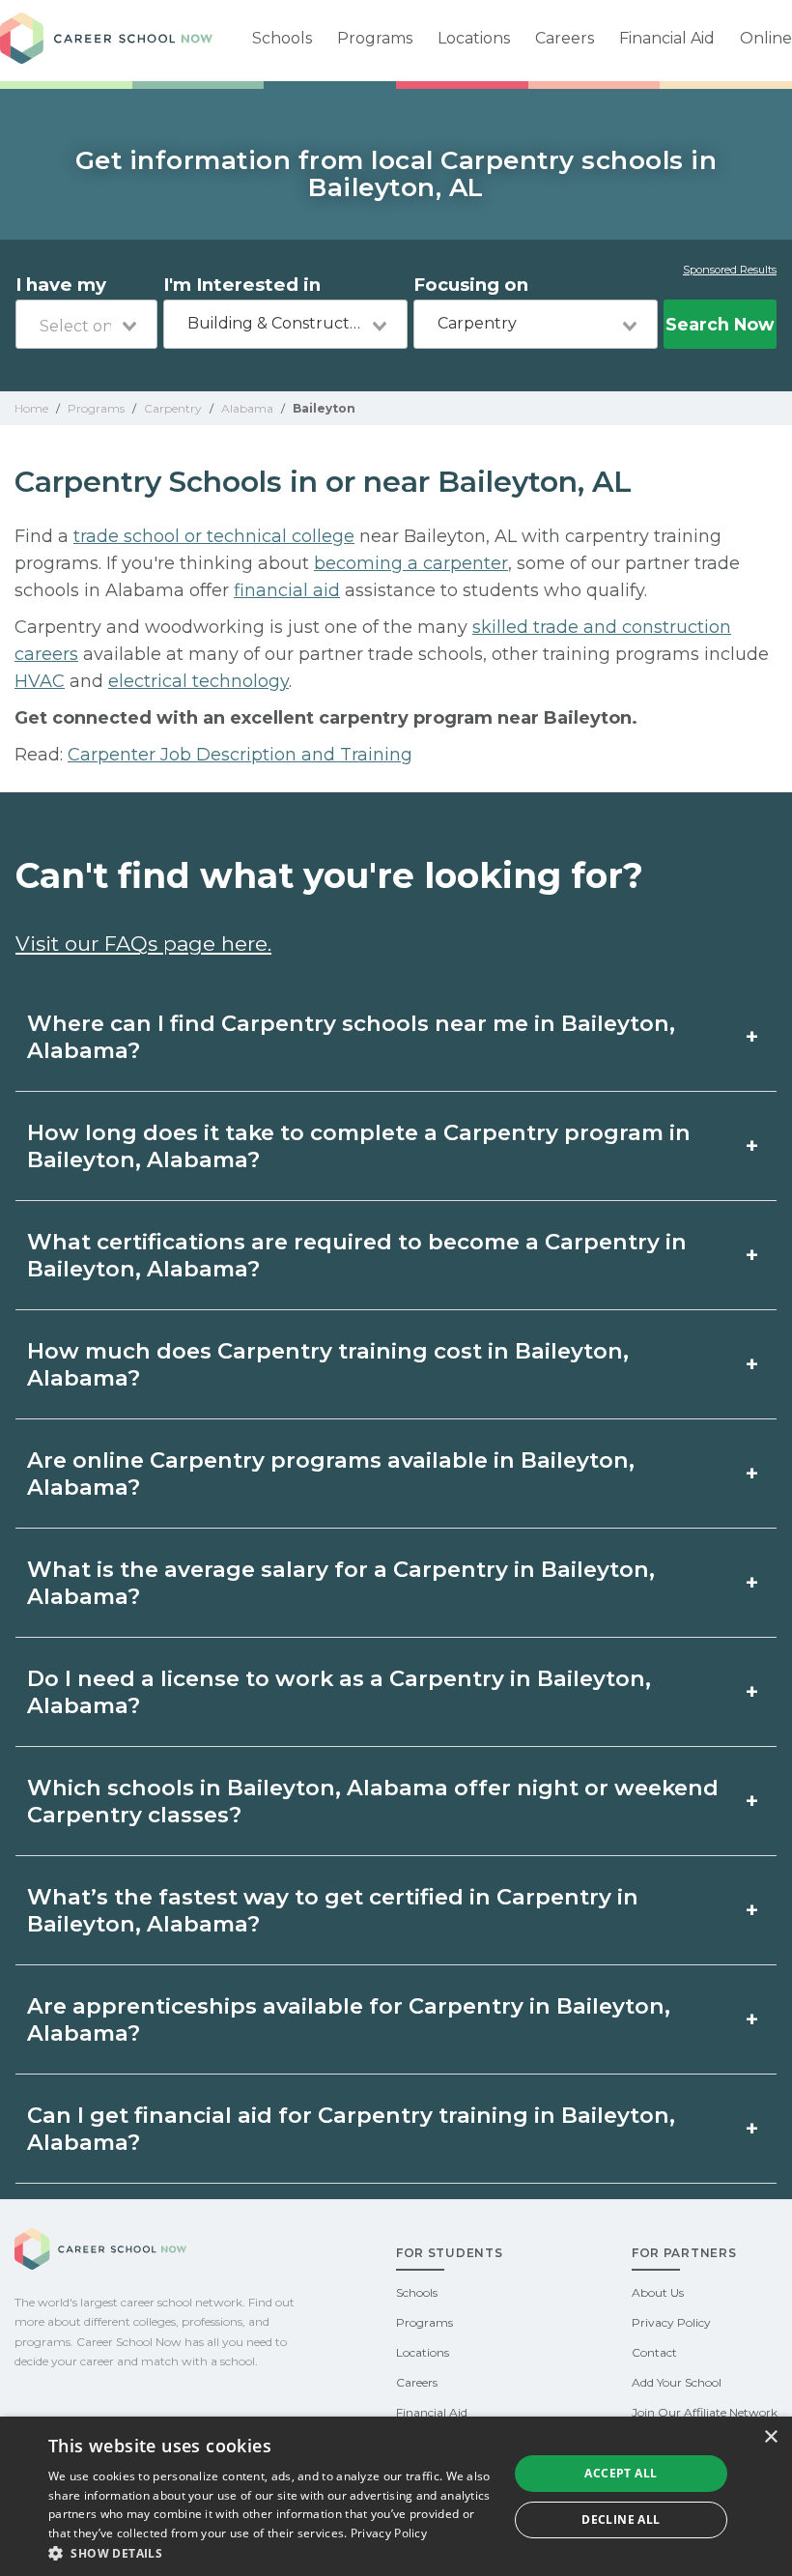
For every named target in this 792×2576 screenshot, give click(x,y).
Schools (282, 38)
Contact (654, 2352)
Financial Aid (667, 38)
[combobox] (86, 324)
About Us (658, 2292)
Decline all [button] (621, 2519)
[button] (271, 2552)
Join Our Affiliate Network (705, 2412)
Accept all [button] (621, 2473)
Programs (375, 38)
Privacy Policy (671, 2322)
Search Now (720, 324)
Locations (474, 38)
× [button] (770, 2437)
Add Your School (677, 2382)
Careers (565, 38)
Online (766, 38)
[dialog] (396, 2496)
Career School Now (106, 41)
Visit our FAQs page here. (143, 944)
